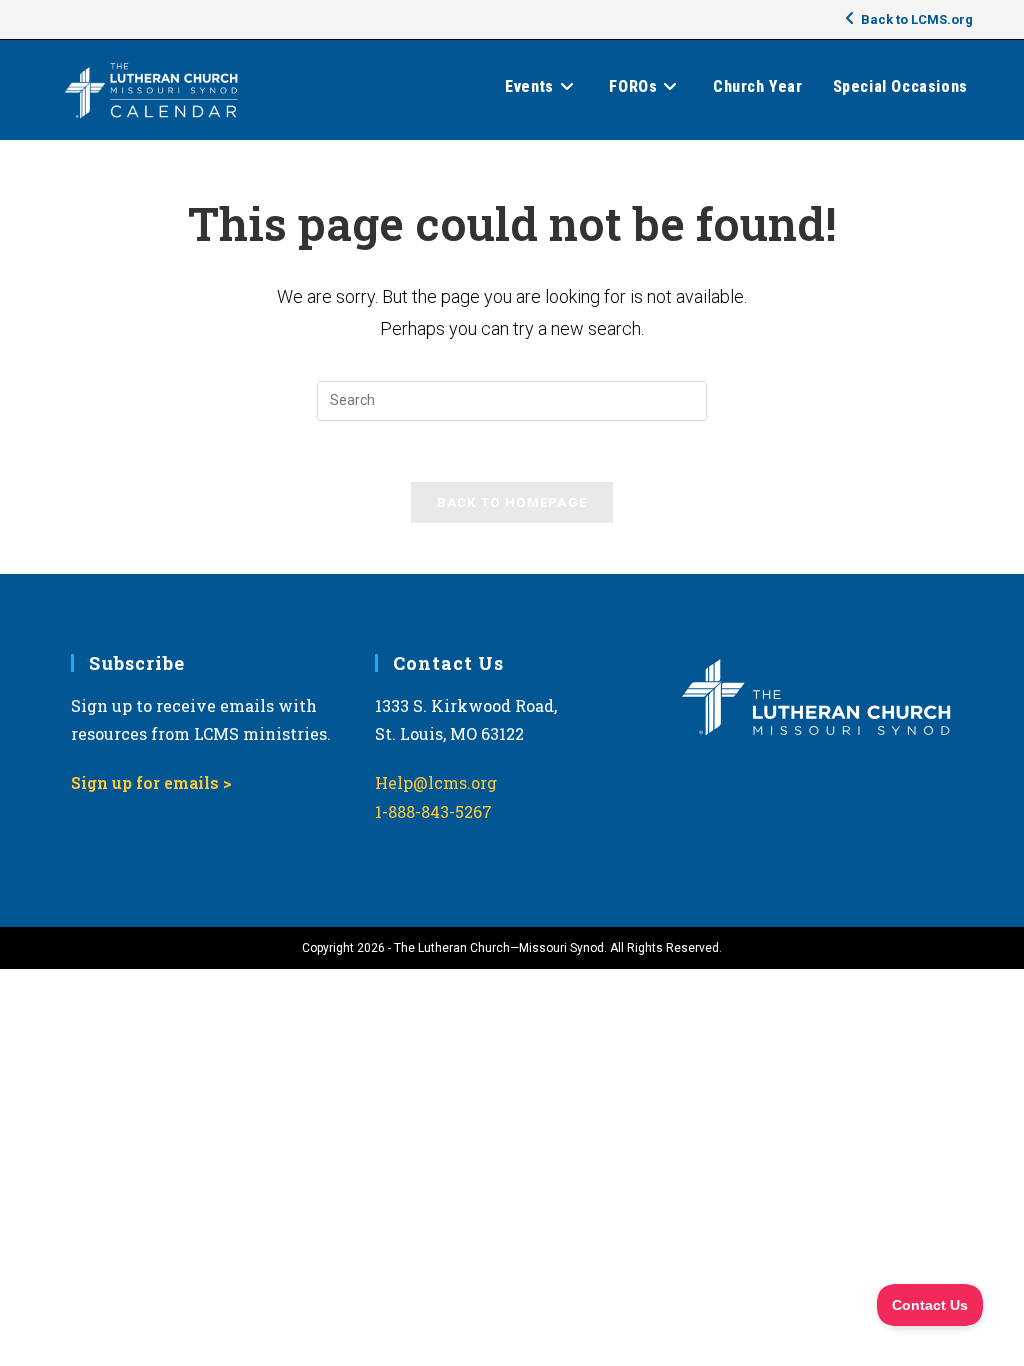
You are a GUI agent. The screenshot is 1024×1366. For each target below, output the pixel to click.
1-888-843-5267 (433, 811)
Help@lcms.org (436, 782)
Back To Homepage (512, 502)
